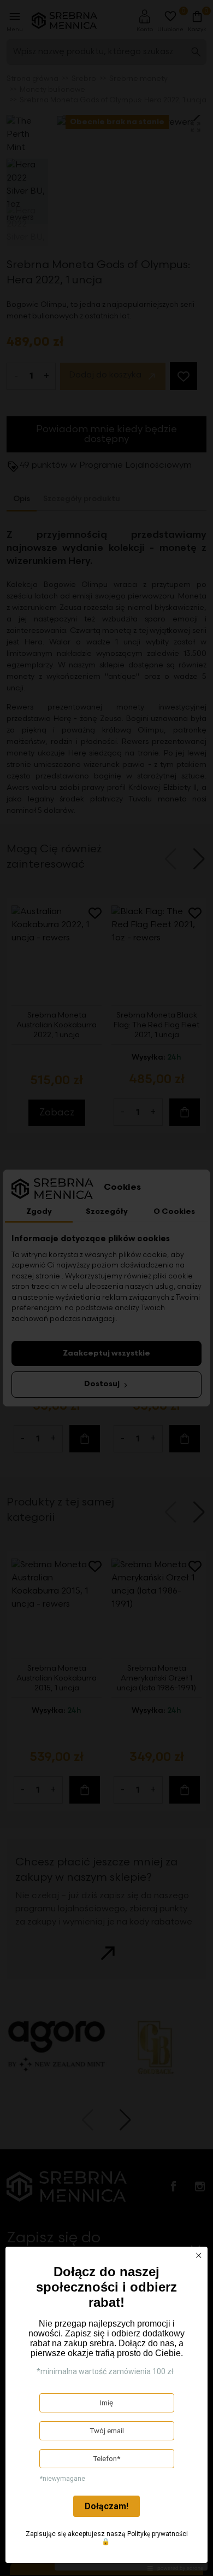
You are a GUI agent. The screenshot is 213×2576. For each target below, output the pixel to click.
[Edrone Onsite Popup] (106, 1288)
